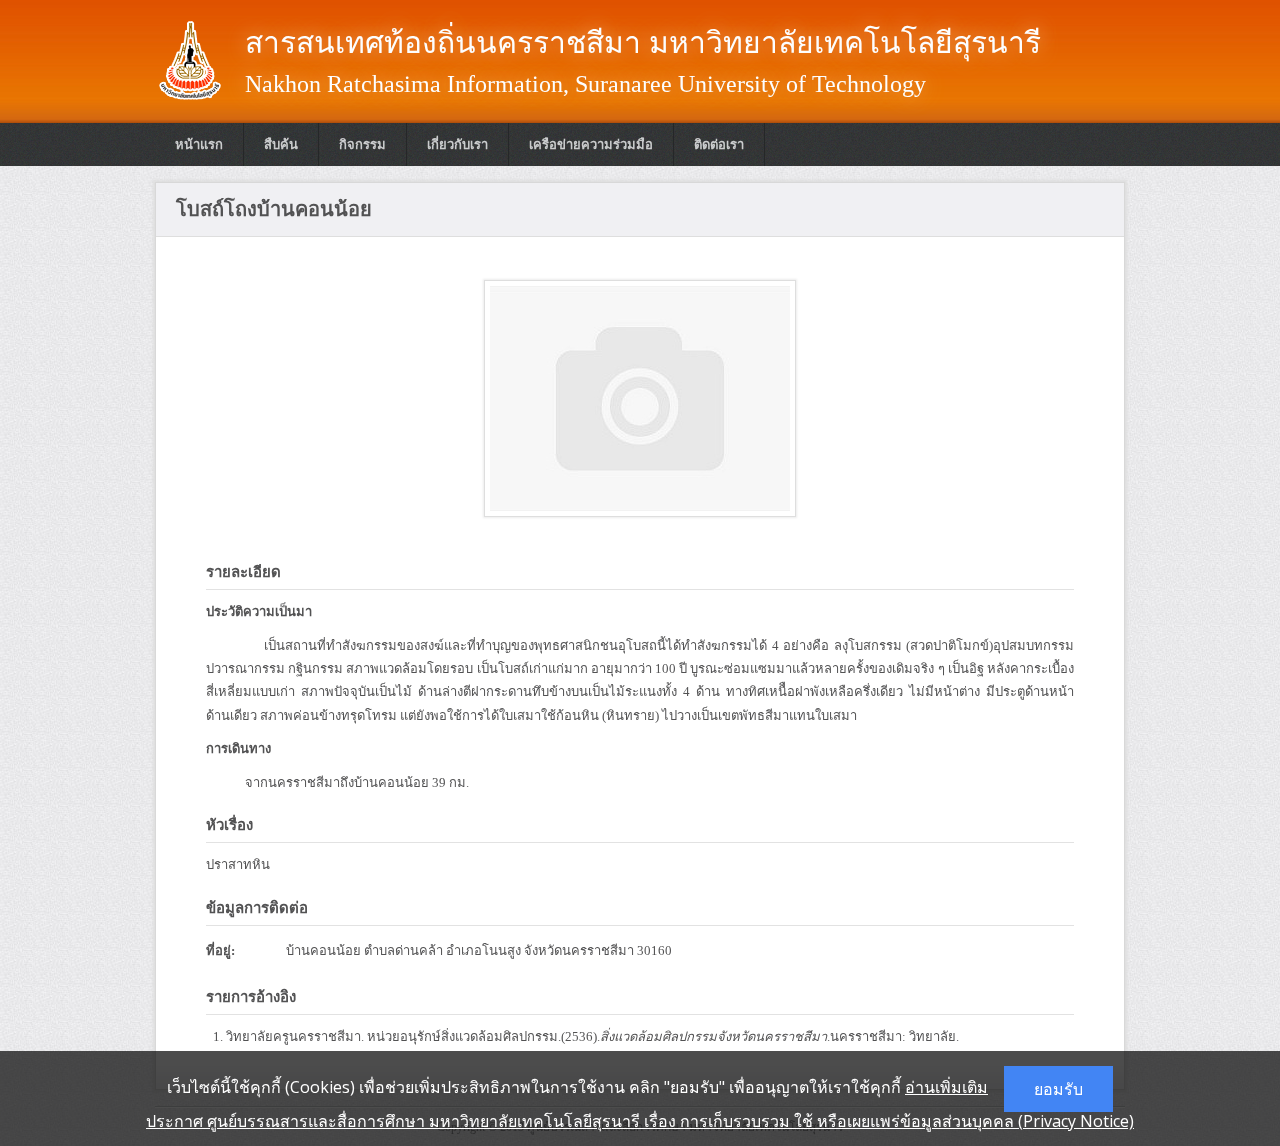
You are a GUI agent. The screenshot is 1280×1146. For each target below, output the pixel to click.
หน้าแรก (199, 144)
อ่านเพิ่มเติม (946, 1087)
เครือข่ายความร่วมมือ (591, 144)
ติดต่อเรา (719, 144)
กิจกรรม (362, 144)
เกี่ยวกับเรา (457, 144)
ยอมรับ (1058, 1089)
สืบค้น (281, 144)
